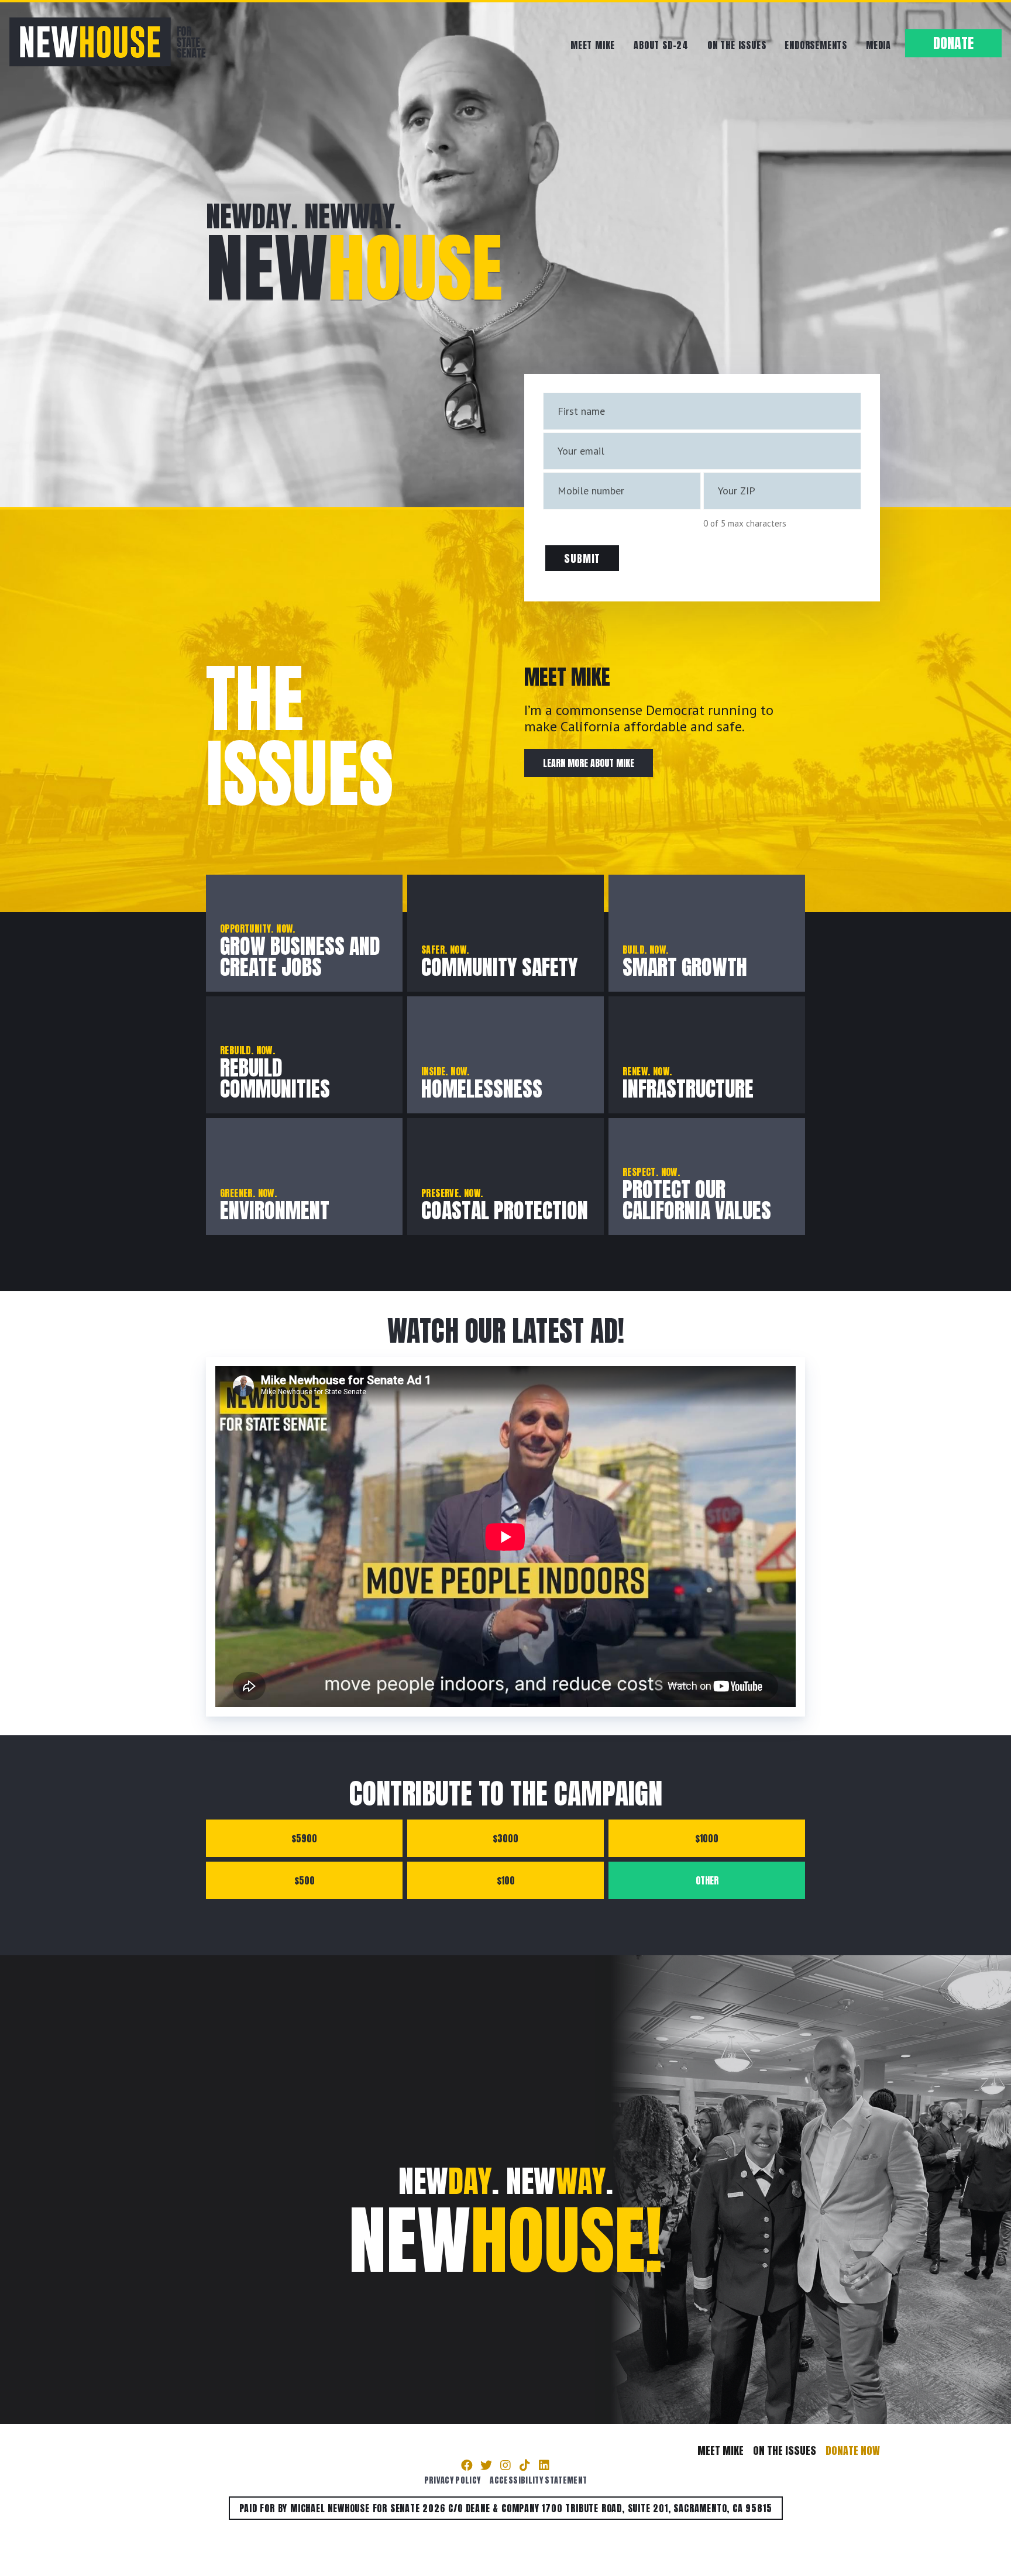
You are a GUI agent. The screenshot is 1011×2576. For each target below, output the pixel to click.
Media (878, 45)
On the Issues (737, 45)
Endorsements (816, 45)
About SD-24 (661, 45)
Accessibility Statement (538, 2480)
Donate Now (853, 2451)
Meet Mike (593, 45)
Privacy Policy (453, 2480)
